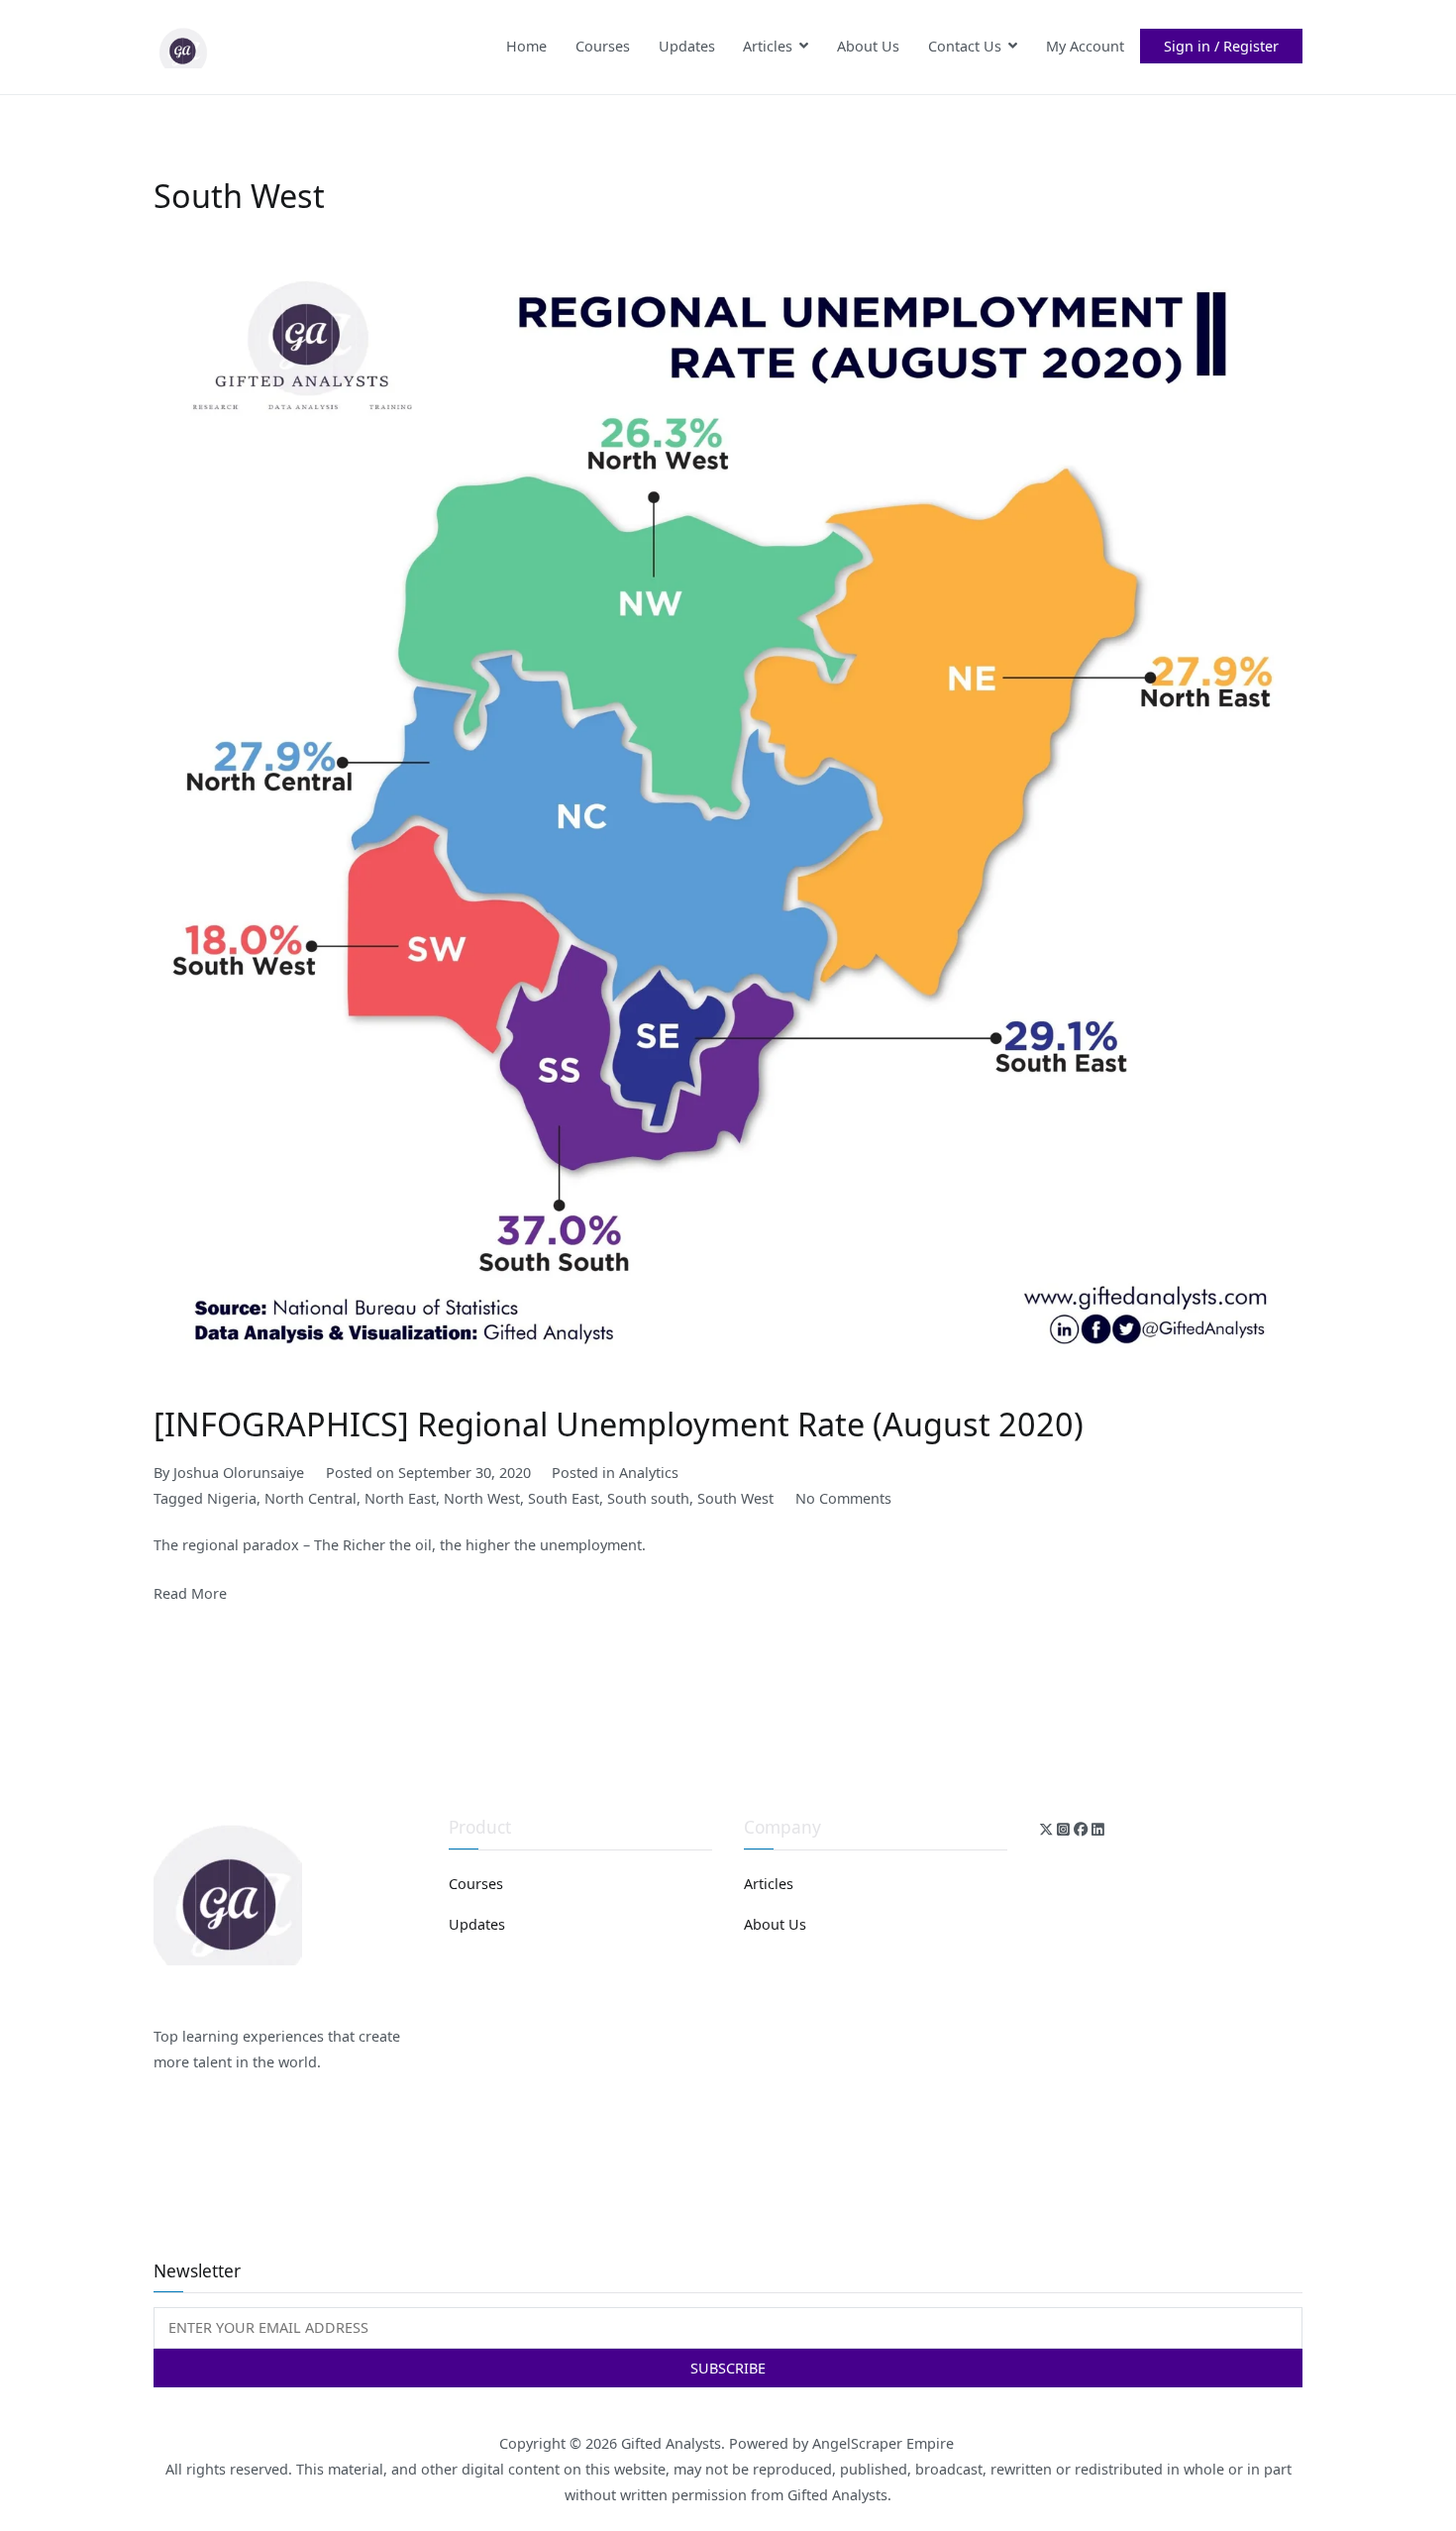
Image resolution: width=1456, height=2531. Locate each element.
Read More (190, 1593)
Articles (768, 46)
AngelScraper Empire (885, 2443)
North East (400, 1498)
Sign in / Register (1221, 46)
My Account (1085, 46)
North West (482, 1498)
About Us (868, 46)
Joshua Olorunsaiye (239, 1473)
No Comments (843, 1498)
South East (564, 1498)
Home (526, 46)
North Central (311, 1498)
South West (735, 1498)
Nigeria (232, 1498)
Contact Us (965, 46)
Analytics (649, 1473)
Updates (687, 46)
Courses (603, 46)
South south (648, 1498)
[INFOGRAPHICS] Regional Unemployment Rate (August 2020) (619, 1424)
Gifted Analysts (671, 2443)
